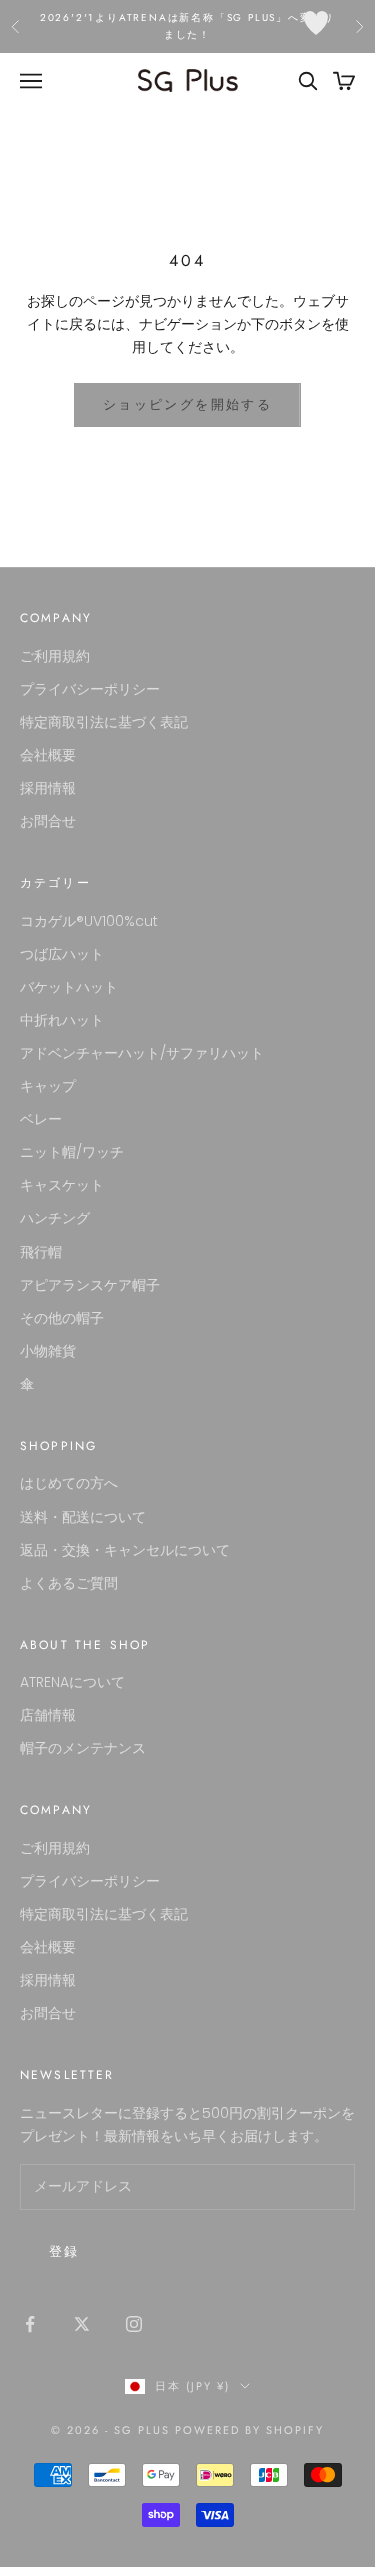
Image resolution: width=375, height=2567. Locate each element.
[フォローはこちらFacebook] (30, 2324)
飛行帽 (41, 1252)
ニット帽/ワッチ (72, 1152)
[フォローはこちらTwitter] (82, 2324)
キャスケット (62, 1185)
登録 (64, 2251)
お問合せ (48, 821)
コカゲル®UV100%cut (89, 921)
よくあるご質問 (69, 1583)
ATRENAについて (72, 1682)
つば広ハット (62, 954)
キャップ (48, 1086)
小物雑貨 (48, 1351)
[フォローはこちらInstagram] (134, 2324)
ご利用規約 (55, 656)
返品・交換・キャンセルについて (125, 1550)
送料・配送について (83, 1517)
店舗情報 (48, 1715)
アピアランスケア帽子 (90, 1285)
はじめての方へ (69, 1483)
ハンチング (55, 1218)
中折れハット (62, 1020)
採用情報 (48, 788)
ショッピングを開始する (187, 404)
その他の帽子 (62, 1318)
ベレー (41, 1119)
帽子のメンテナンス (83, 1748)
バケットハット (69, 987)
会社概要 (48, 755)
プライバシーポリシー (90, 689)
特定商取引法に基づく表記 (104, 722)
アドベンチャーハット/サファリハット (142, 1053)
